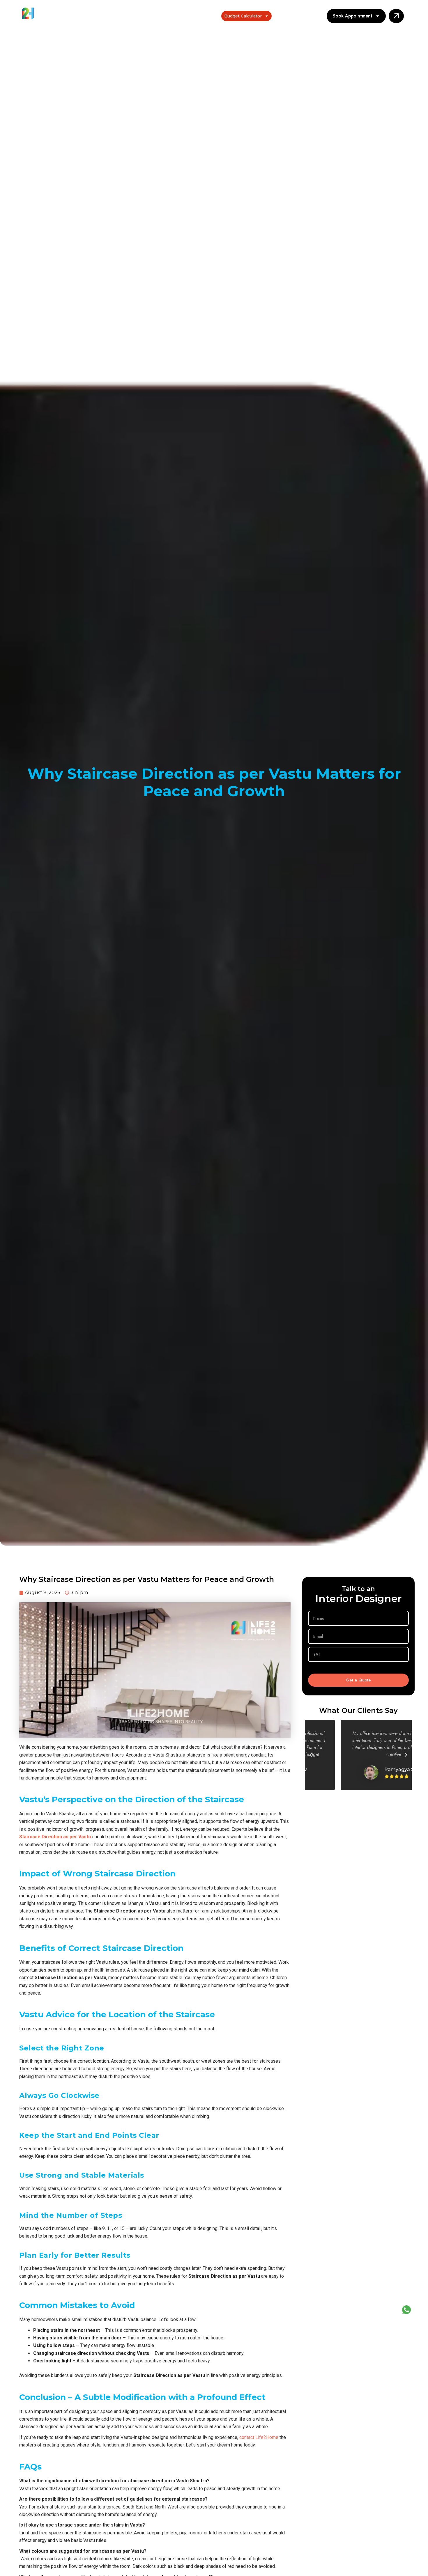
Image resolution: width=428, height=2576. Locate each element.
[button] (311, 1755)
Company (288, 16)
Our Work (181, 16)
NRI (211, 16)
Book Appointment (352, 16)
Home (135, 16)
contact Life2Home (259, 2437)
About (156, 16)
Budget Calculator (243, 16)
